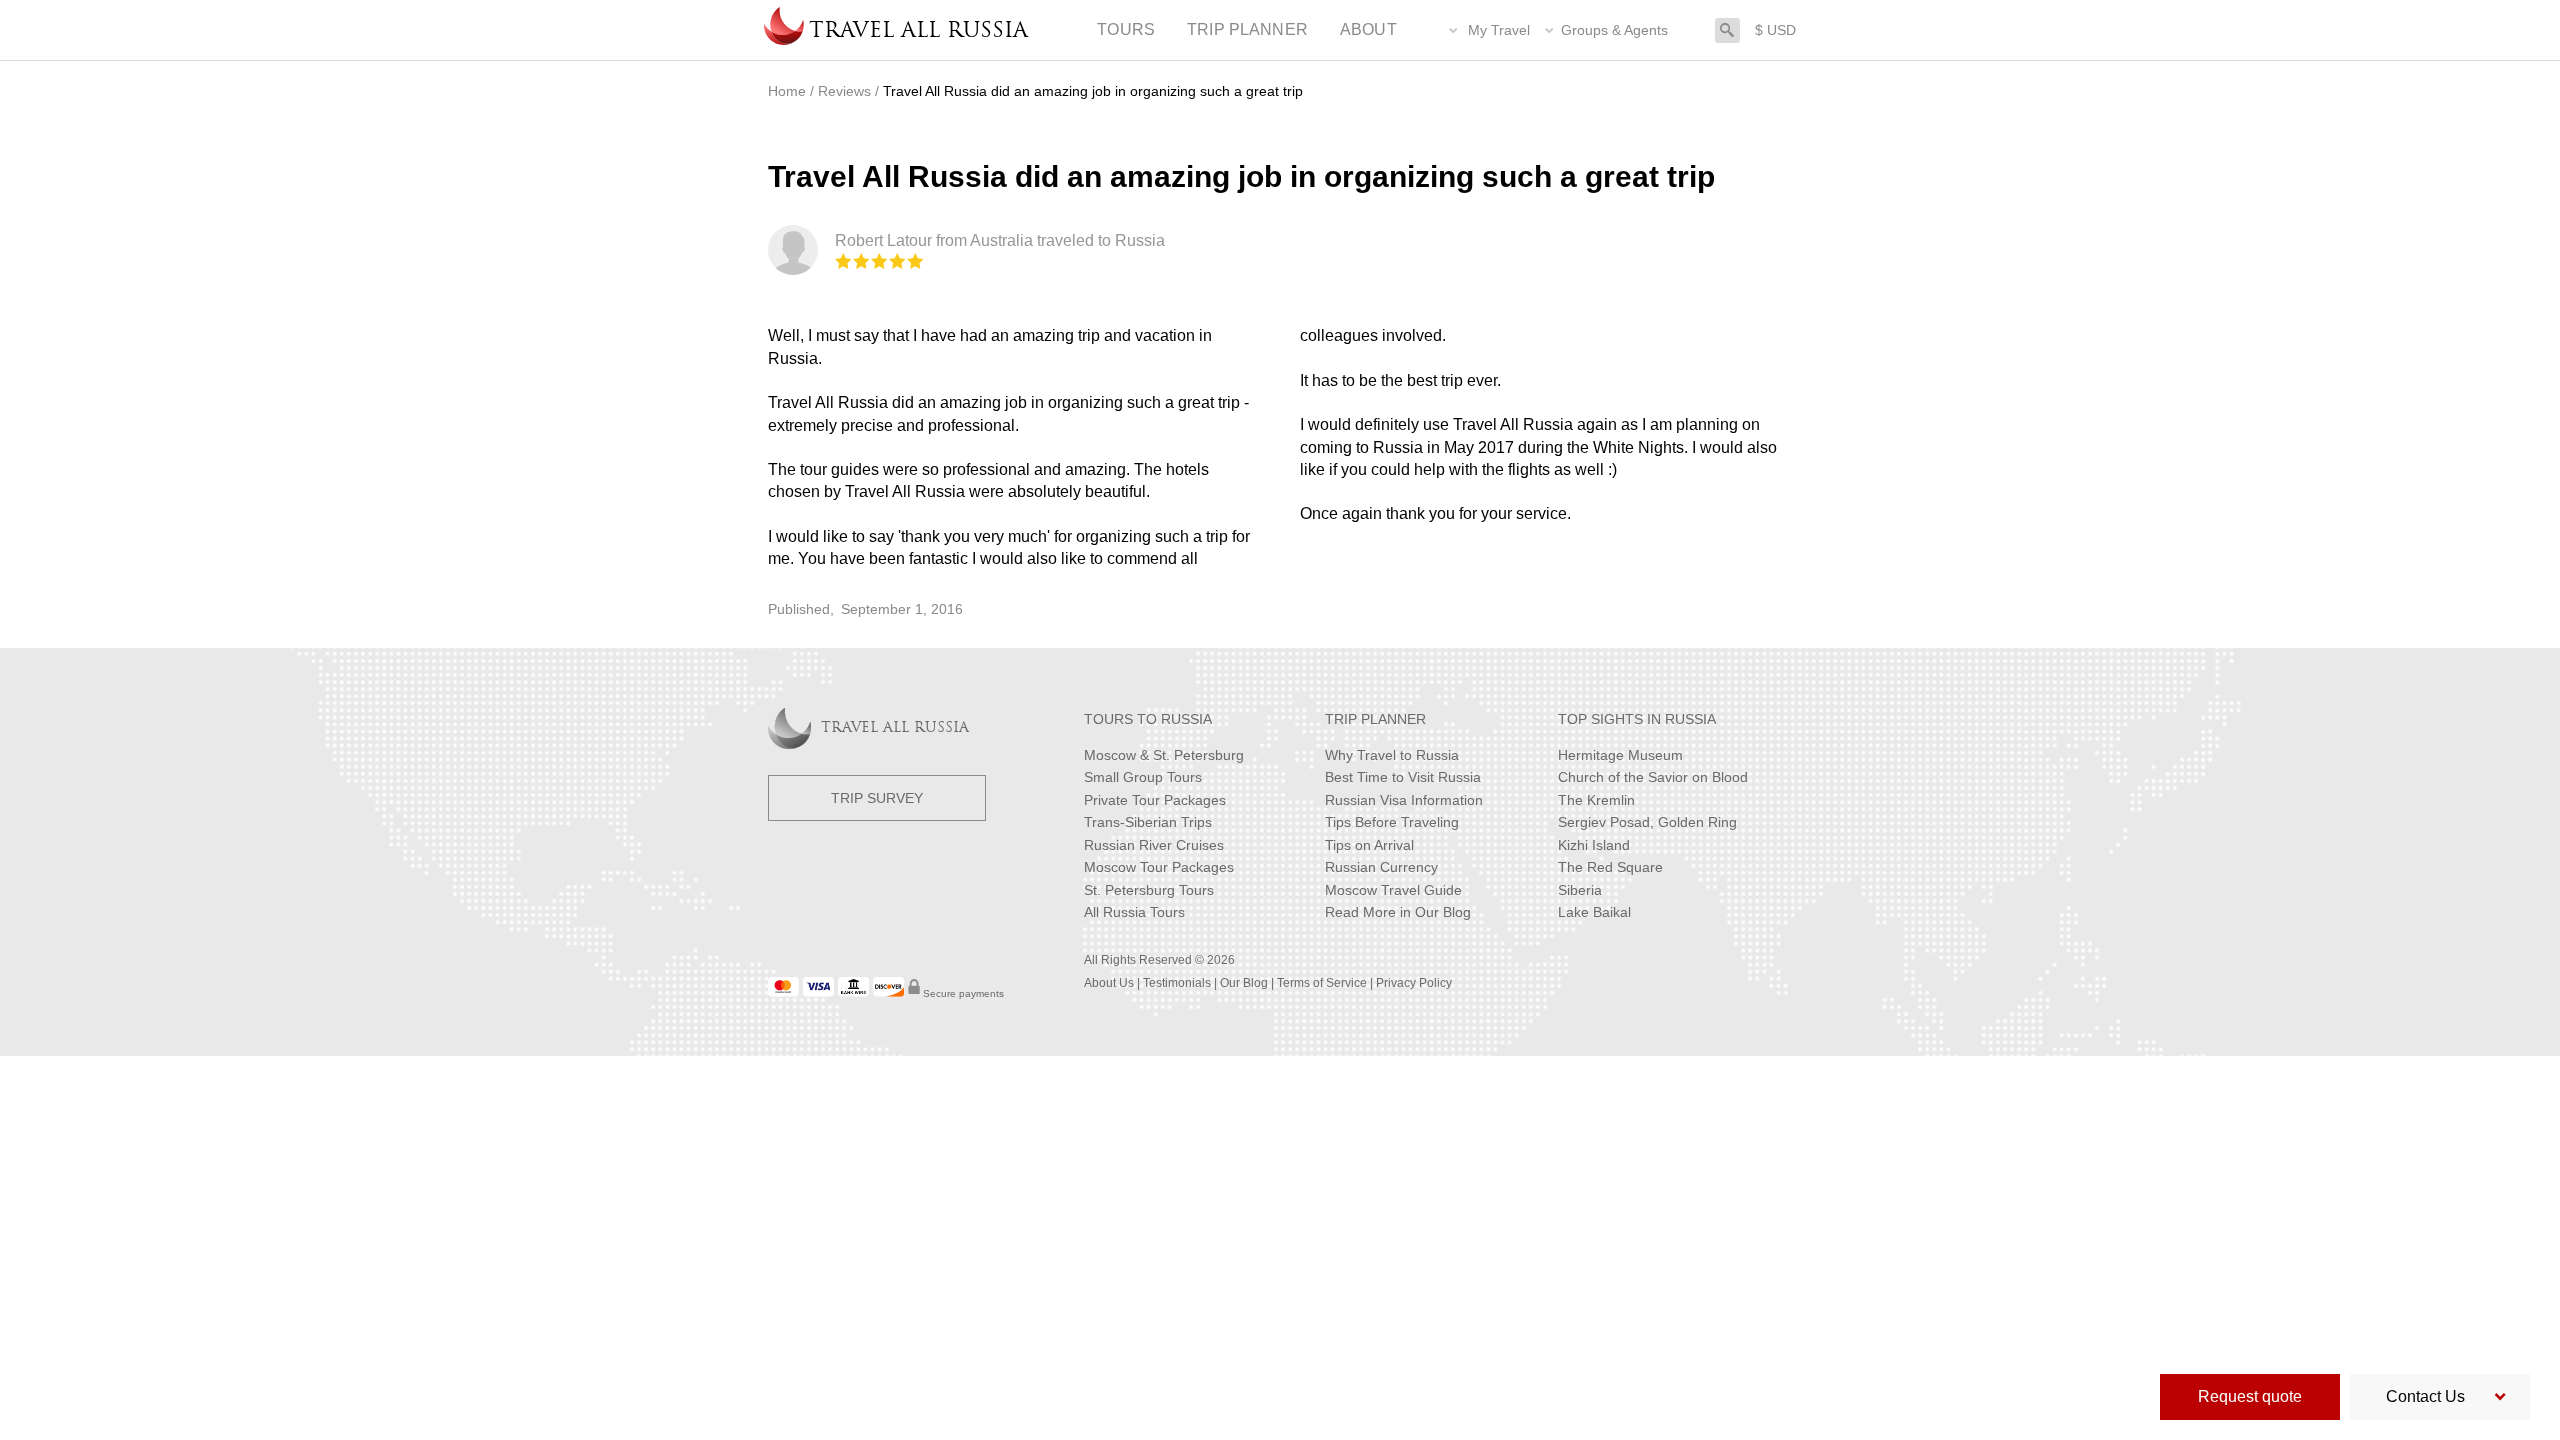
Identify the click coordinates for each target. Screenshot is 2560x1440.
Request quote (2250, 1396)
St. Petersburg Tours (1149, 890)
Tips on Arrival (1369, 845)
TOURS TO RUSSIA (1148, 719)
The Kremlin (1596, 800)
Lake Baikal (1594, 912)
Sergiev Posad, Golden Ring (1647, 822)
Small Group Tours (1143, 777)
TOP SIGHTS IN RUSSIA (1637, 719)
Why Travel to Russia (1392, 755)
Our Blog (1244, 983)
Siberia (1580, 890)
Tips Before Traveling (1392, 822)
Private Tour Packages (1155, 800)
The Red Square (1610, 867)
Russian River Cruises (1154, 845)
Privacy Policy (1414, 983)
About (1368, 29)
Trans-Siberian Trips (1148, 822)
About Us (1109, 983)
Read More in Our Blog (1398, 912)
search (1727, 28)
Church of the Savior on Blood (1653, 777)
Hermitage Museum (1620, 755)
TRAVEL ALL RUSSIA (895, 728)
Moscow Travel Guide (1393, 890)
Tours (1126, 29)
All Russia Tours (1134, 912)
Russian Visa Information (1404, 800)
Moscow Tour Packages (1159, 867)
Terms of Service (1322, 983)
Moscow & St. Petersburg (1164, 755)
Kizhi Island (1594, 845)
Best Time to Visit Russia (1403, 777)
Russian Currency (1381, 867)
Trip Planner (1247, 29)
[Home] (784, 30)
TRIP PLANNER (1375, 719)
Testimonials (1177, 983)
